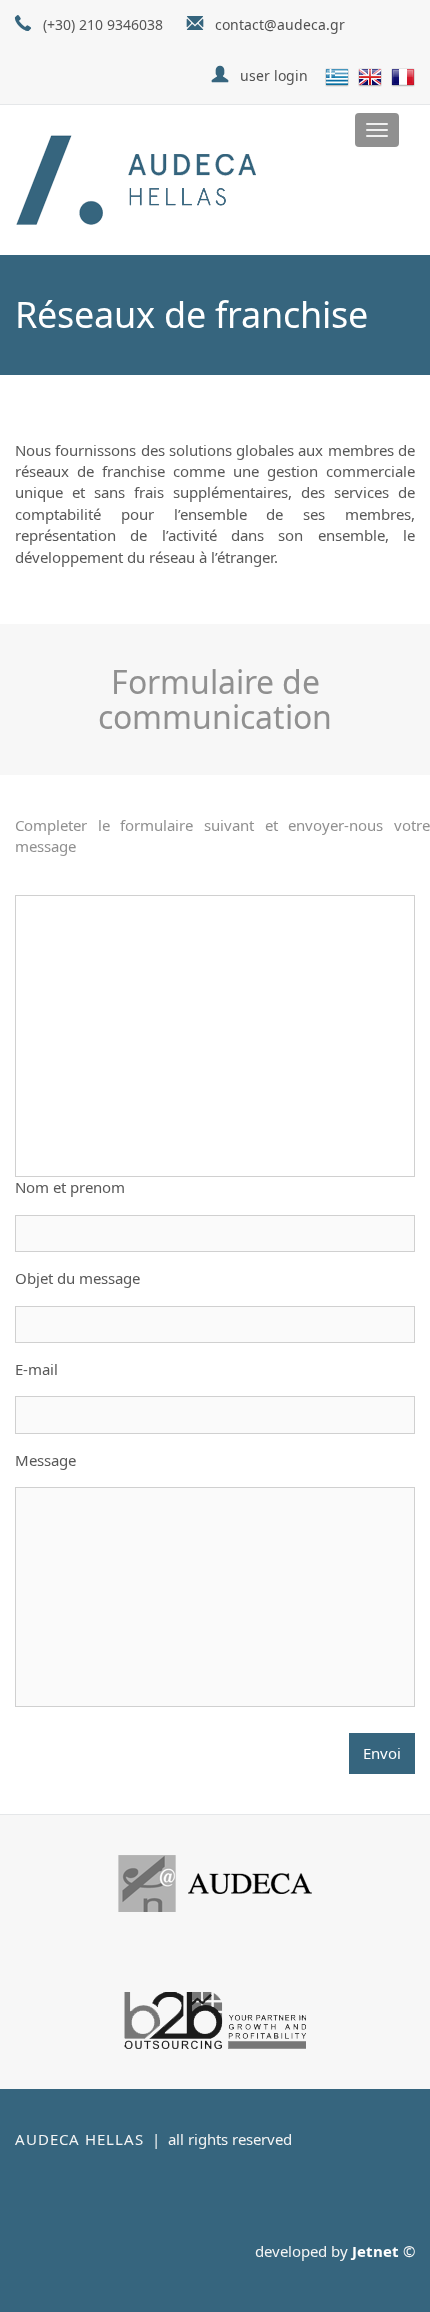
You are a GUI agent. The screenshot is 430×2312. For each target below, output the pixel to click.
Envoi (382, 1753)
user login (274, 75)
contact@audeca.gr (280, 24)
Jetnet (375, 2251)
